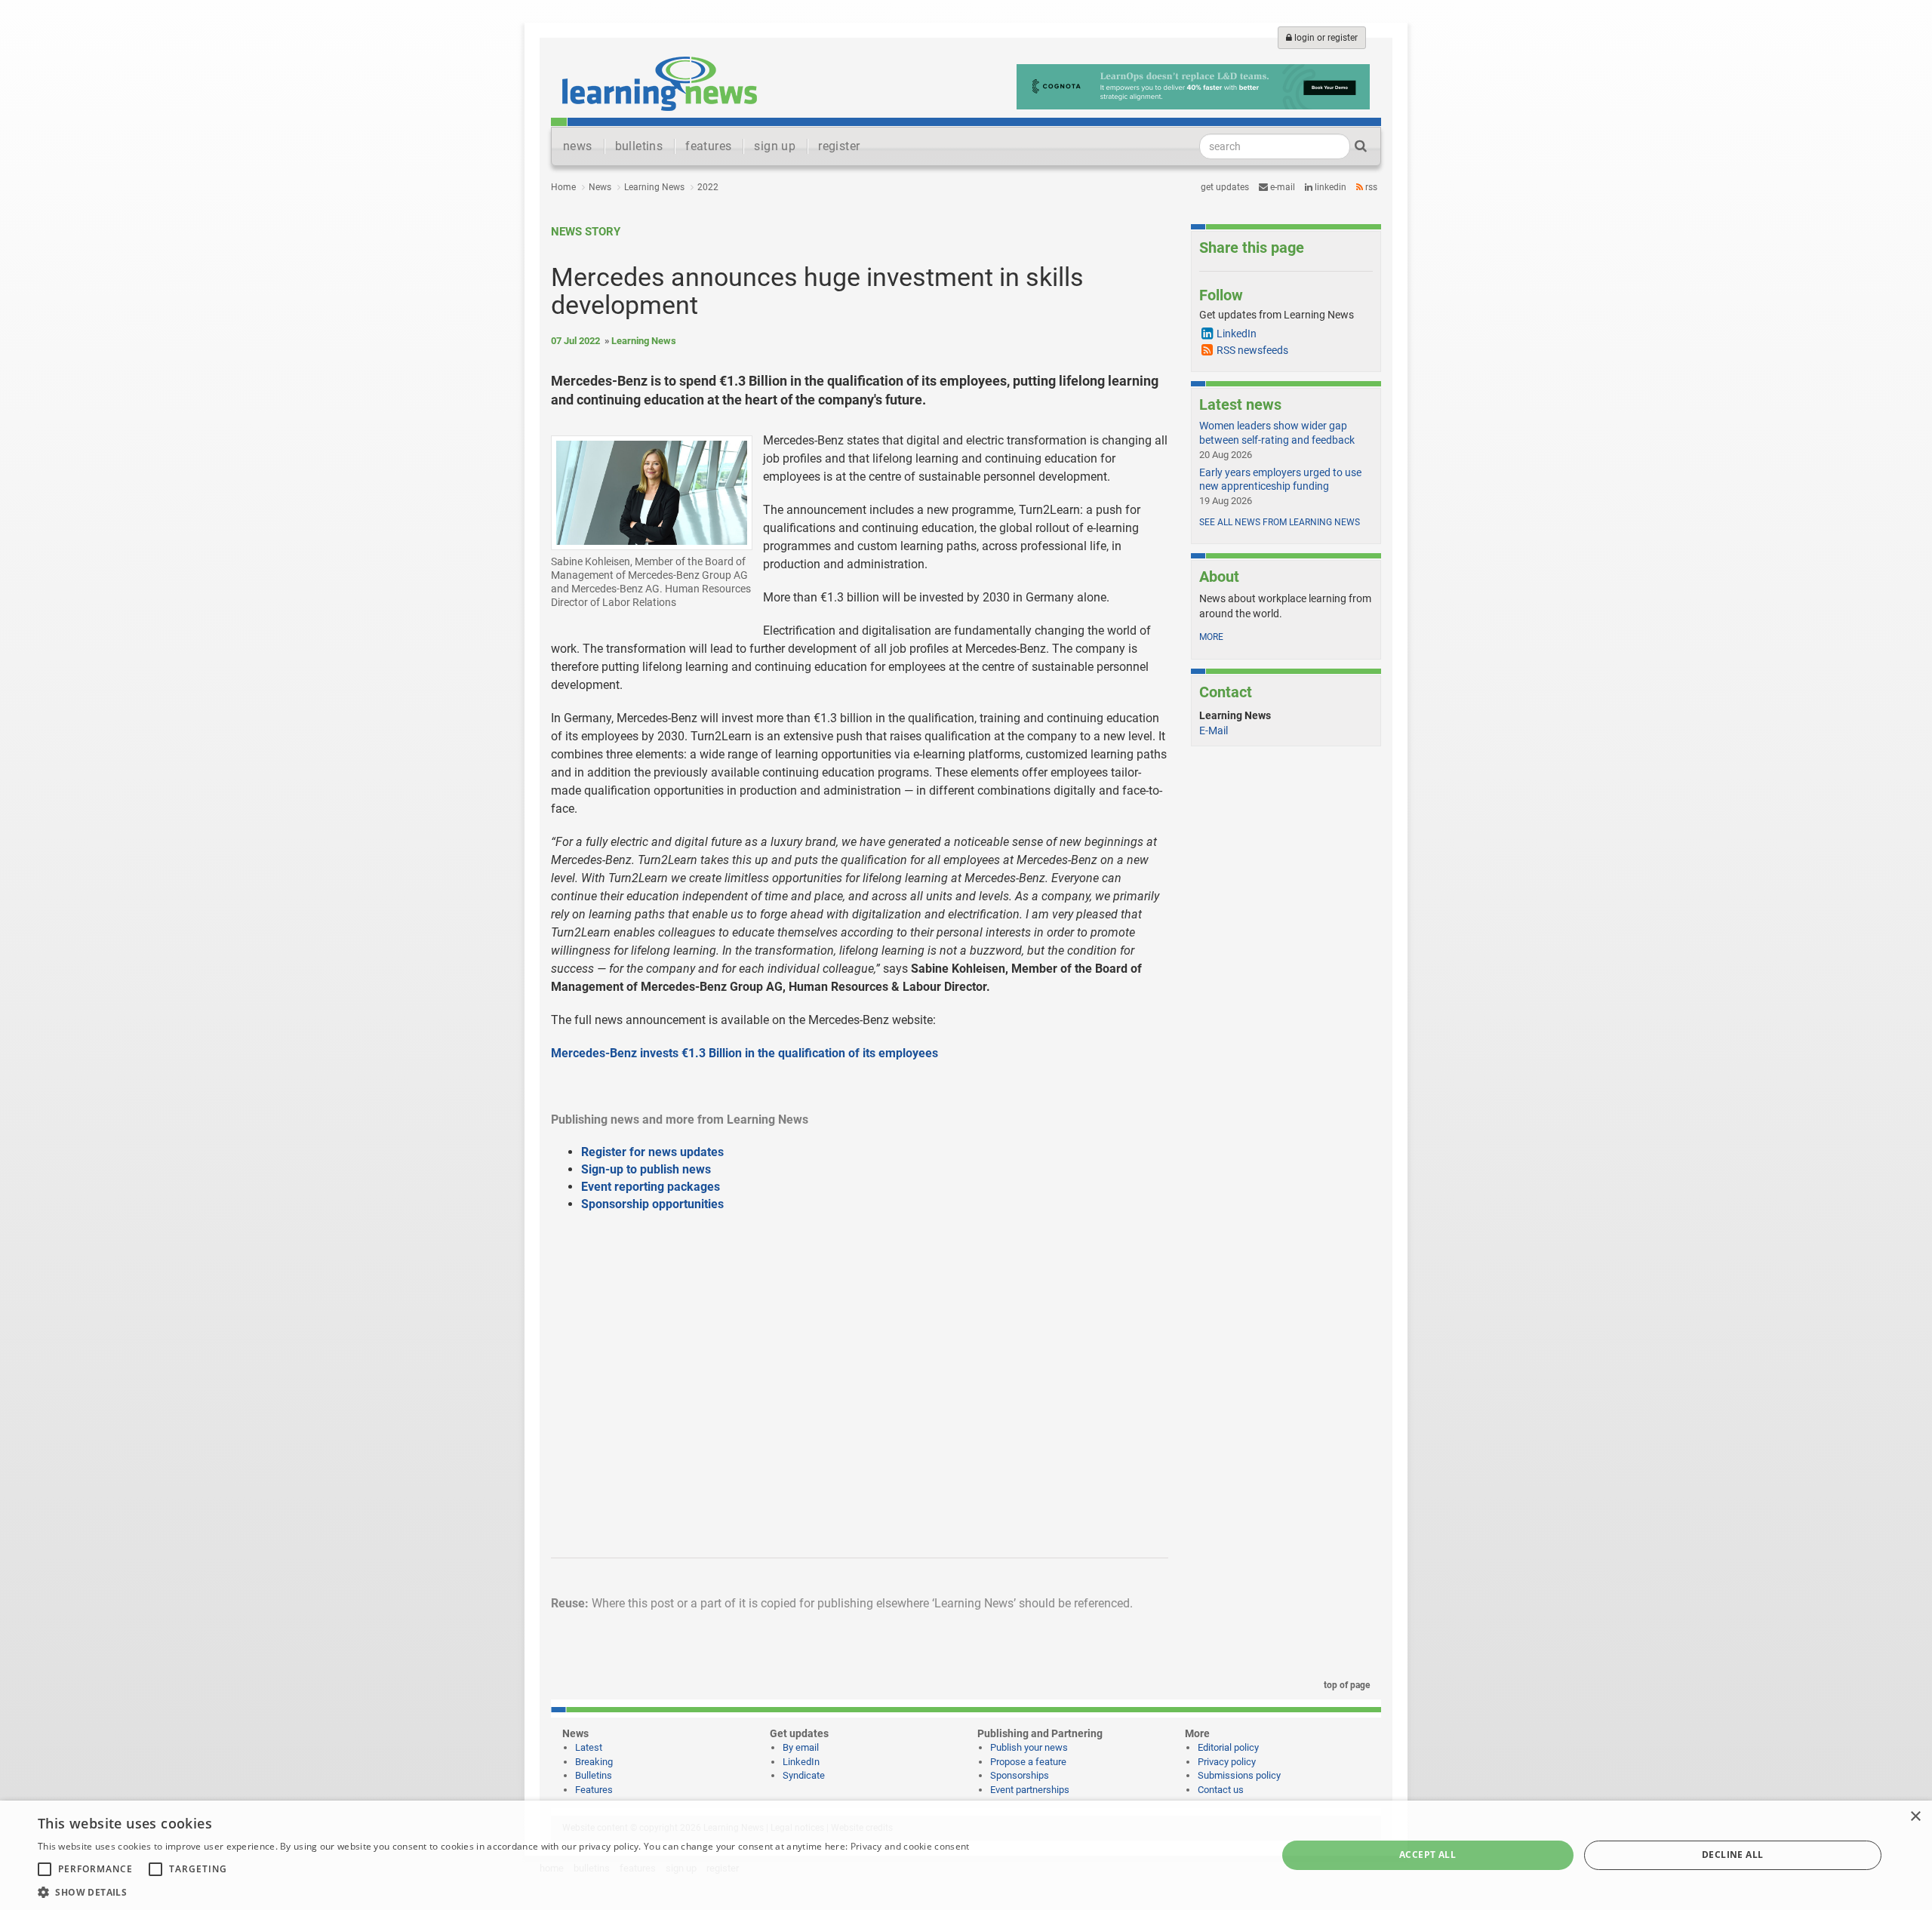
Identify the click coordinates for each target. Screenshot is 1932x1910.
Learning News (654, 187)
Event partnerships (1030, 1790)
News (600, 187)
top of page (1346, 1685)
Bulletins (594, 1775)
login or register (1325, 38)
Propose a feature (1028, 1762)
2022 (708, 187)
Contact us (1221, 1790)
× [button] (1915, 1817)
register (839, 146)
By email (801, 1747)
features (708, 146)
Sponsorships (1020, 1775)
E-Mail (1214, 730)
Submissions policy (1239, 1775)
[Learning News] (660, 83)
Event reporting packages (651, 1187)
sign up (775, 146)
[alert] (966, 1855)
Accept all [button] (1427, 1855)
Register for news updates (652, 1152)
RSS (1370, 187)
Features (594, 1790)
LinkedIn (1329, 187)
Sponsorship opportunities (652, 1204)
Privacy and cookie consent (910, 1846)
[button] (503, 1892)
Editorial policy (1228, 1747)
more (1211, 637)
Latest (589, 1747)
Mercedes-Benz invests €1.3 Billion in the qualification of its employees (744, 1053)
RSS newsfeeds (1252, 350)
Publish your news (1029, 1747)
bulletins (639, 146)
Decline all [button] (1732, 1855)
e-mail (1281, 187)
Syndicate (804, 1775)
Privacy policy (1227, 1762)
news (578, 146)
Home (563, 187)
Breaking (594, 1762)
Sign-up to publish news (646, 1169)
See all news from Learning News (1280, 522)
